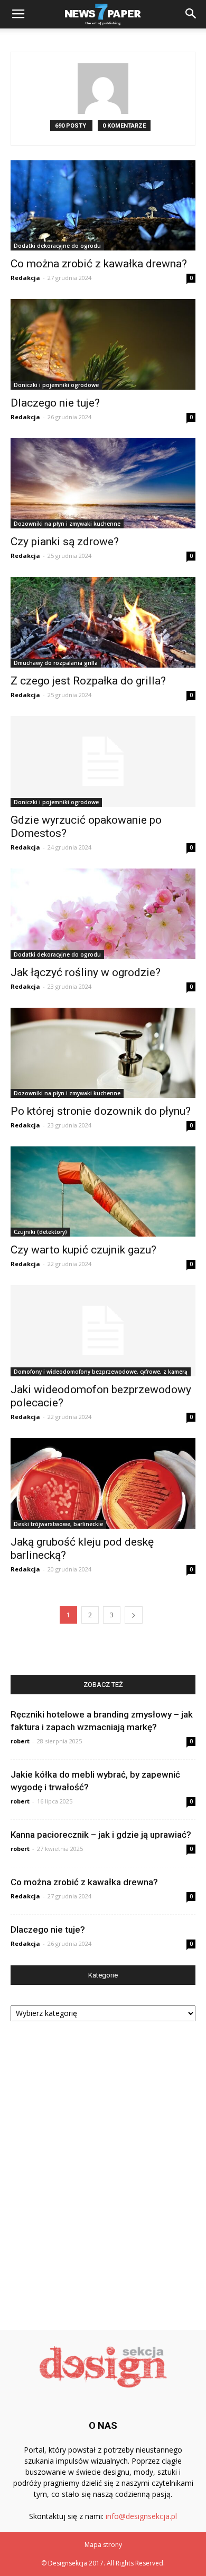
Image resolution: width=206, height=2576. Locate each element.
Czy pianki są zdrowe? (65, 542)
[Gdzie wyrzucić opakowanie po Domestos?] (103, 762)
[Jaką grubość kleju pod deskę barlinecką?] (103, 1483)
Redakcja (25, 278)
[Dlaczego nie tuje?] (103, 344)
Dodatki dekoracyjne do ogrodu (57, 246)
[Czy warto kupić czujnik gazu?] (103, 1191)
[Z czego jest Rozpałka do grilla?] (103, 622)
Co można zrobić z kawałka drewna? (99, 264)
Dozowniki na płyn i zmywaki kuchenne (67, 524)
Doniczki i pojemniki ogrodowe (56, 385)
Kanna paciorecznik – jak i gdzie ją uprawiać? (101, 1835)
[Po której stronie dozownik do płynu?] (103, 1053)
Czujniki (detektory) (40, 1232)
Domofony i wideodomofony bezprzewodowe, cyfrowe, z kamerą (101, 1372)
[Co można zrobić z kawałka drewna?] (103, 205)
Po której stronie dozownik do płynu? (101, 1111)
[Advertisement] (103, 2172)
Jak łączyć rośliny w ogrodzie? (86, 972)
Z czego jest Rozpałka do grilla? (88, 681)
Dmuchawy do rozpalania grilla (56, 663)
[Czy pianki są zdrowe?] (103, 483)
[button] (191, 14)
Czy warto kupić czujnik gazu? (83, 1250)
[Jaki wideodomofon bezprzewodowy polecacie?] (103, 1331)
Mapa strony (103, 2545)
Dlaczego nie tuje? (55, 403)
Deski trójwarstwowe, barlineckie (58, 1524)
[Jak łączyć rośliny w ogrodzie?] (103, 914)
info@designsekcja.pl (141, 2516)
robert (20, 1741)
